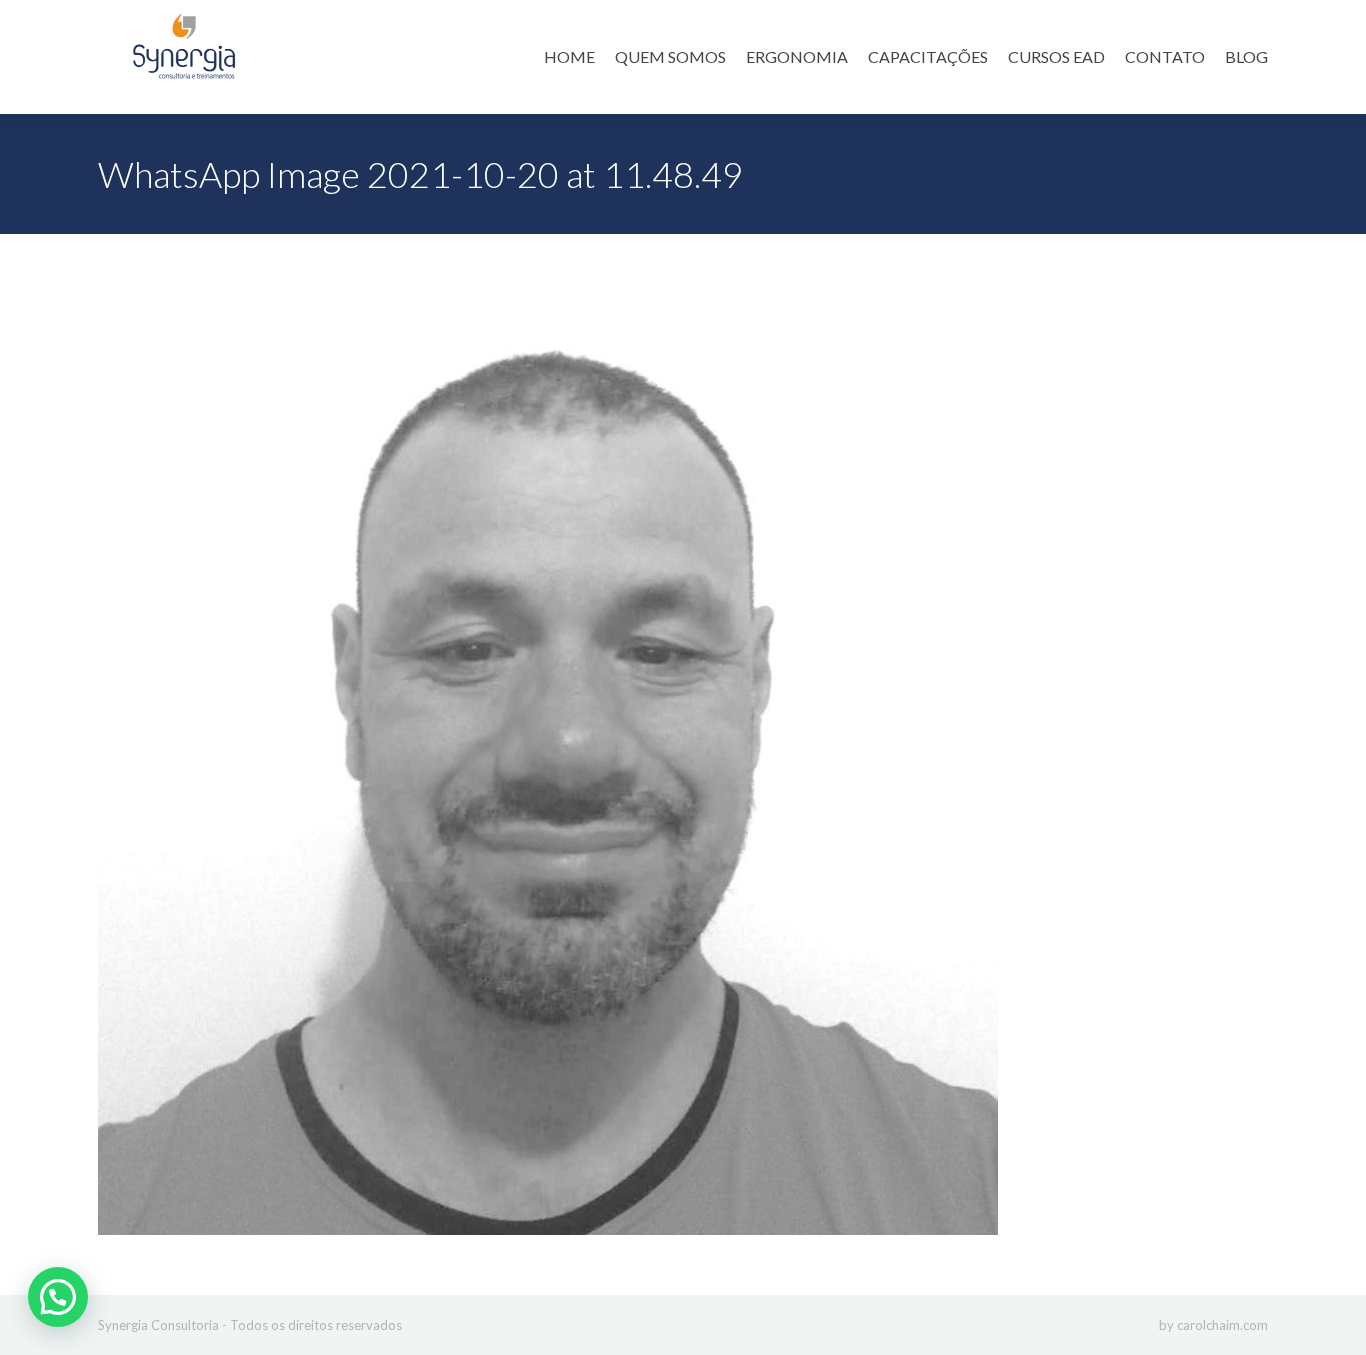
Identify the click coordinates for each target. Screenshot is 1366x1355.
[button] (58, 1297)
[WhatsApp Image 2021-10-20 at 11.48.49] (683, 759)
